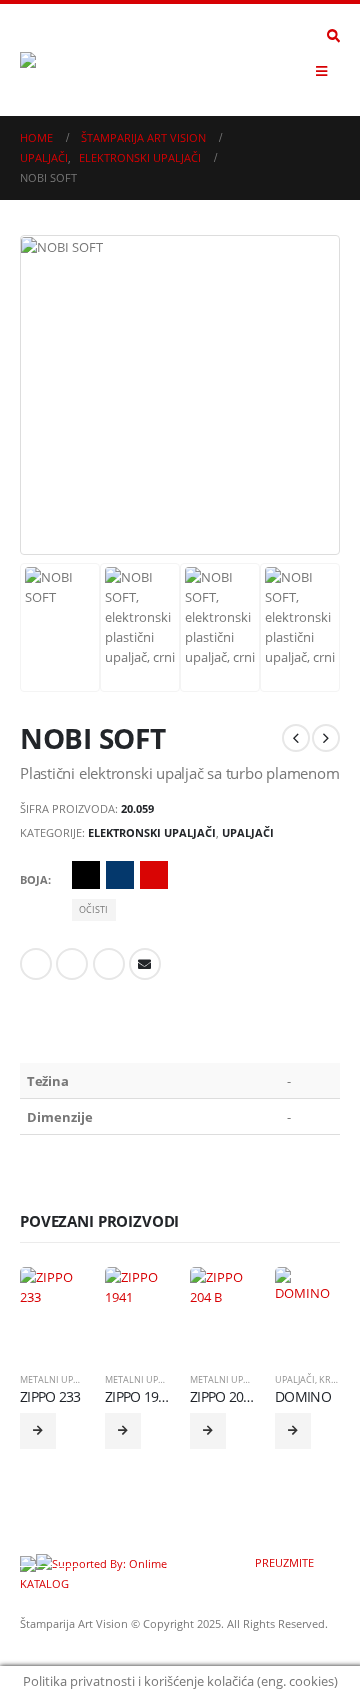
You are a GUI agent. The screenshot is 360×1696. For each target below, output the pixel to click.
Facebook (36, 964)
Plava (120, 875)
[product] (52, 1299)
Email (145, 964)
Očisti (93, 909)
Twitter (72, 964)
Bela (188, 875)
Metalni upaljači (60, 1379)
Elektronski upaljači (152, 832)
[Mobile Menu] (321, 71)
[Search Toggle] (333, 36)
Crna (86, 875)
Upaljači (248, 832)
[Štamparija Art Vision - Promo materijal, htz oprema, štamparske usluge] (75, 60)
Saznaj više (38, 1431)
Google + (109, 964)
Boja (34, 879)
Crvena (154, 875)
